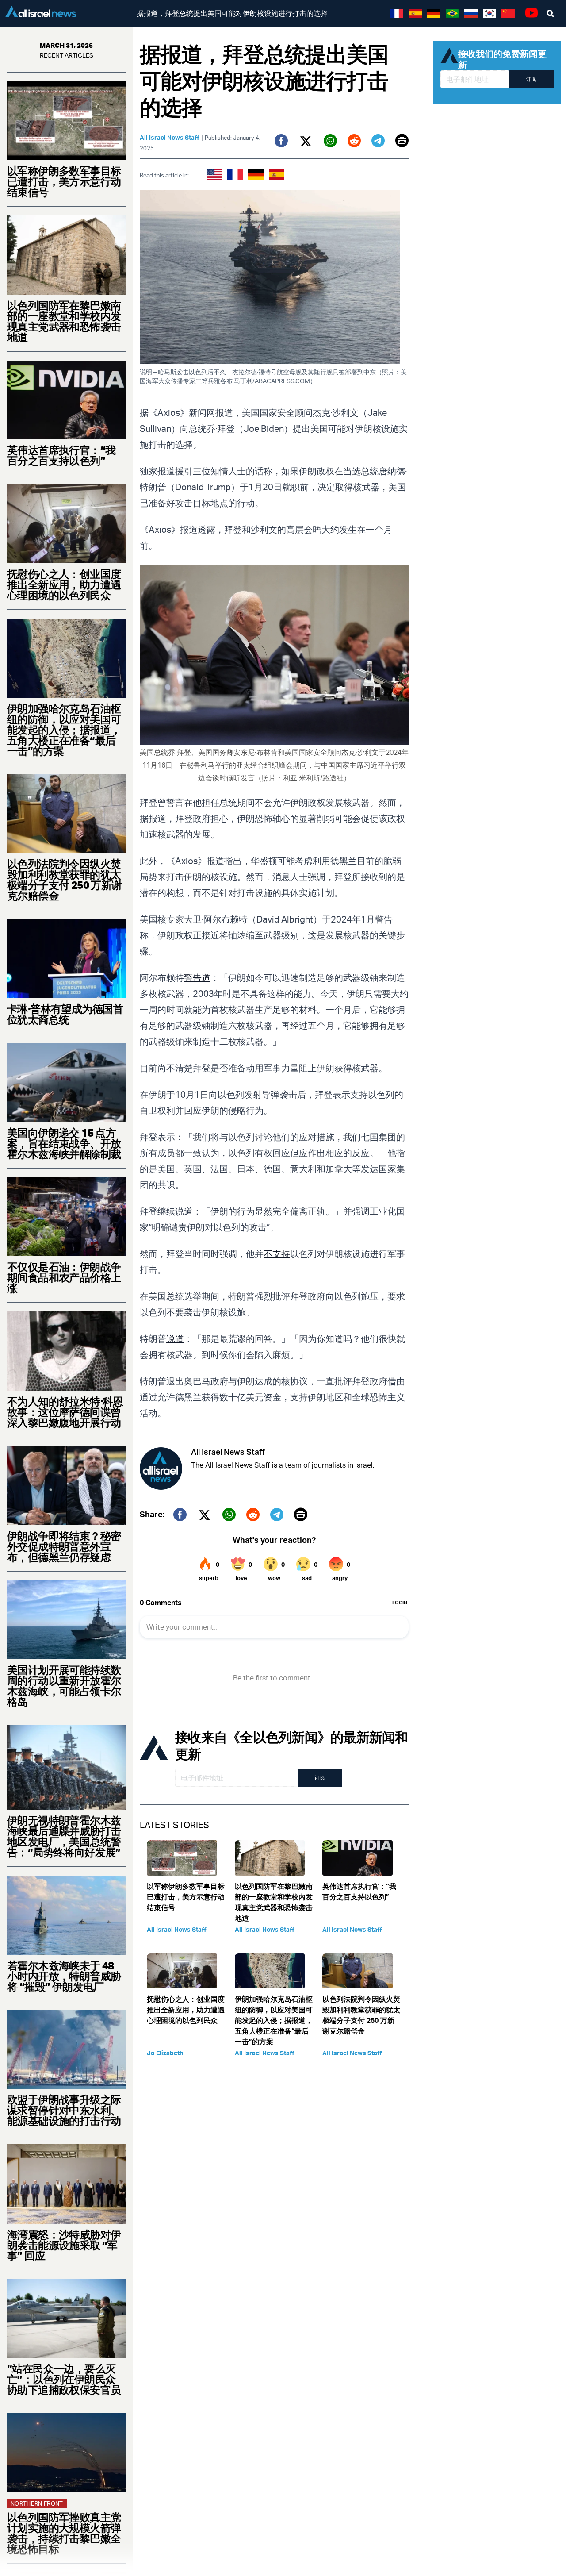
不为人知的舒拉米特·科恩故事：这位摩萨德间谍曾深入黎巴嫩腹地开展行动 (65, 1412)
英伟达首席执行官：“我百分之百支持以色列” (61, 455)
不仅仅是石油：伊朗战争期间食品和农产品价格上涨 (64, 1277)
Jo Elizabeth (165, 2053)
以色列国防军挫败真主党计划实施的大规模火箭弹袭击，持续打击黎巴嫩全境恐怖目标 (64, 2533)
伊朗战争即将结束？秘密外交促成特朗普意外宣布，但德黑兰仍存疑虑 (64, 1546)
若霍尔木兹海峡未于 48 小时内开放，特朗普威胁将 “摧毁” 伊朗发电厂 (64, 1976)
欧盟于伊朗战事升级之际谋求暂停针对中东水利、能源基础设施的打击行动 (64, 2110)
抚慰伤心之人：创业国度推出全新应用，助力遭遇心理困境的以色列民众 (64, 584)
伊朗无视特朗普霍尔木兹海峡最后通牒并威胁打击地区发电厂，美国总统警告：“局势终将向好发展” (64, 1836)
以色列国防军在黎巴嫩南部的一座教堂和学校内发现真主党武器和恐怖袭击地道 (64, 321)
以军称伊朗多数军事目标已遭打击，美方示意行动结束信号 (64, 181)
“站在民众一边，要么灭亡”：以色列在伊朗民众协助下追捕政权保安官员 (64, 2379)
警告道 (197, 978)
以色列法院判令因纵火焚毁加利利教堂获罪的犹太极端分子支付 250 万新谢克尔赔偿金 (65, 880)
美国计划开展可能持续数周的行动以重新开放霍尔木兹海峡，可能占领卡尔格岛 (64, 1686)
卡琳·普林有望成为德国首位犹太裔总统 (65, 1014)
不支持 (277, 1254)
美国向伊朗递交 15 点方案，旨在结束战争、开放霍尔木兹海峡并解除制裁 (64, 1143)
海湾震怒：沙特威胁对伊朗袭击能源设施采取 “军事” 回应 (64, 2245)
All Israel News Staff (170, 137)
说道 (175, 1339)
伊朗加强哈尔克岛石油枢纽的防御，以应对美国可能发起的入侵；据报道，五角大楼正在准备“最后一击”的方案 (64, 730)
